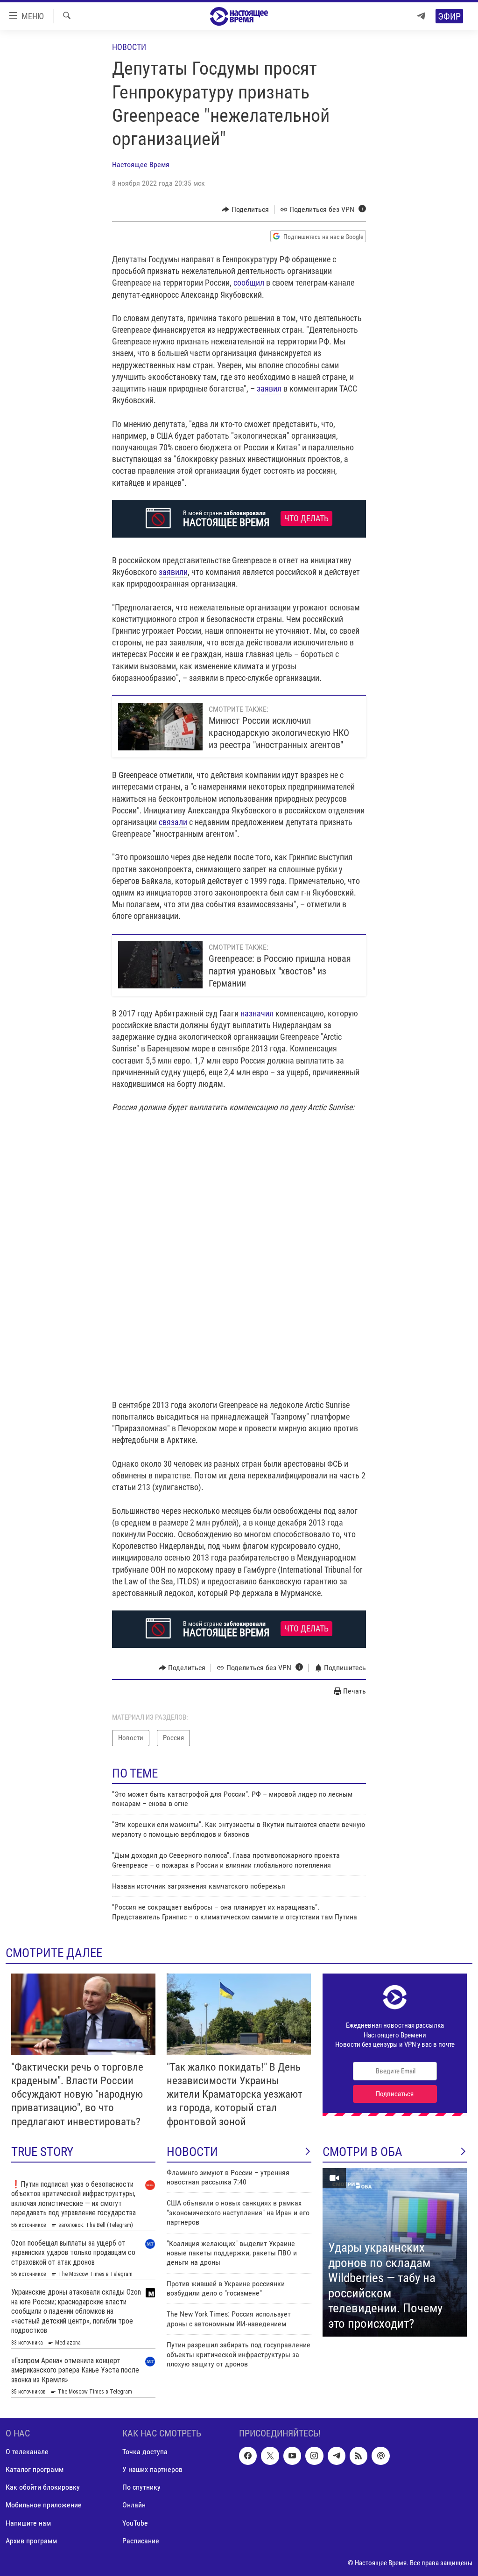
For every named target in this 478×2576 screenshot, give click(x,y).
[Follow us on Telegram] (337, 2456)
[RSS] (358, 2456)
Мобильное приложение (44, 2505)
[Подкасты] (380, 2456)
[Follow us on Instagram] (314, 2456)
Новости (129, 47)
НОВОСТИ (192, 2152)
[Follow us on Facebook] (248, 2456)
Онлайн (134, 2505)
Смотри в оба (362, 2152)
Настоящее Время (141, 164)
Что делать (306, 518)
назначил (257, 1013)
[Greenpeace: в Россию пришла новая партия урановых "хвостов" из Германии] (160, 965)
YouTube (135, 2523)
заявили (173, 572)
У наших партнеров (152, 2469)
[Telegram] (421, 16)
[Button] (245, 210)
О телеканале (27, 2452)
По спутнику (141, 2487)
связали (173, 822)
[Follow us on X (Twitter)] (270, 2456)
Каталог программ (35, 2469)
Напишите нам (28, 2523)
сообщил (249, 283)
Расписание (141, 2540)
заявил (269, 388)
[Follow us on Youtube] (292, 2456)
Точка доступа (145, 2452)
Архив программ (31, 2540)
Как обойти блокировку (43, 2487)
